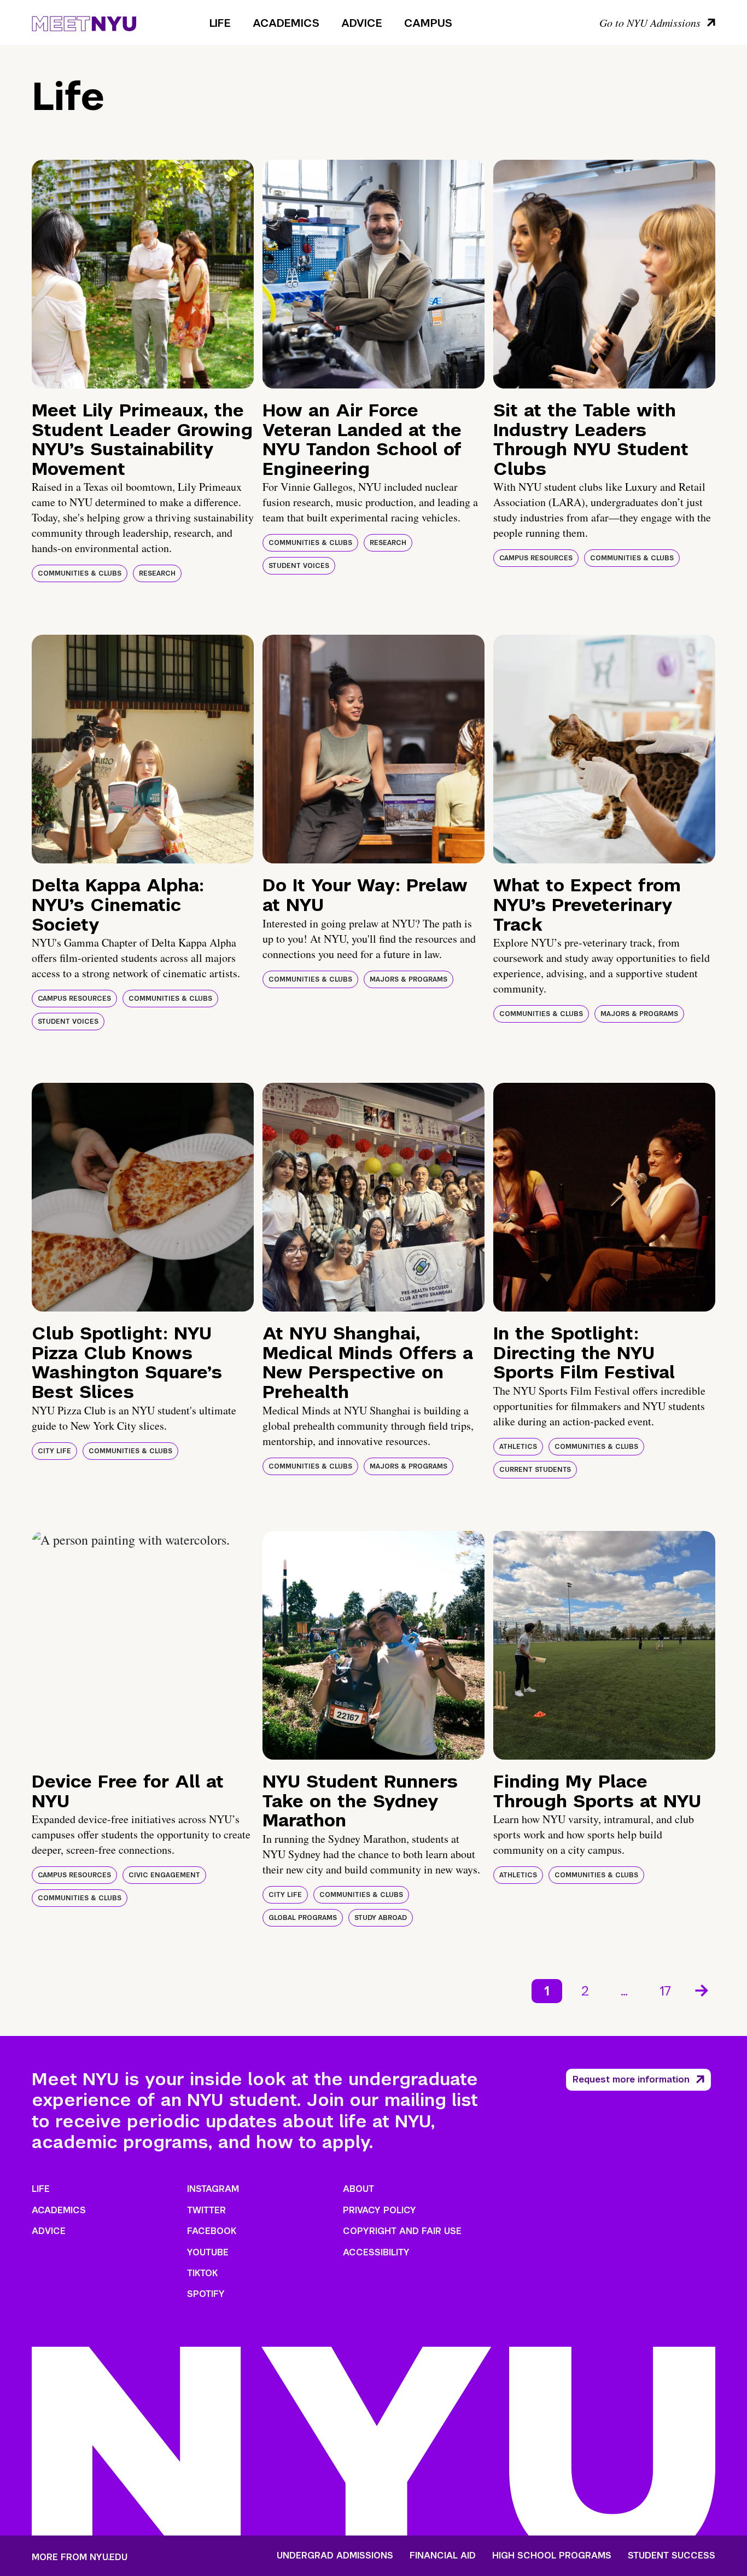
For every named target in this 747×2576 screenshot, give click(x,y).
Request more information (631, 2079)
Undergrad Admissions (335, 2556)
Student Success (672, 2556)
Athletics (518, 1447)
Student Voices (299, 566)
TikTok (202, 2273)
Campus (428, 23)
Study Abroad (381, 1918)
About (358, 2189)
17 (665, 1991)
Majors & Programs (408, 979)
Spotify (206, 2294)
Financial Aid (443, 2556)
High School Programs (552, 2556)
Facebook (212, 2231)
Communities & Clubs (80, 573)
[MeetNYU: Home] (84, 22)
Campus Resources (536, 558)
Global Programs (303, 1918)
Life (220, 23)
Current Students (535, 1470)
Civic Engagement (164, 1875)
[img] (143, 274)
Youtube (208, 2252)
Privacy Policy (380, 2210)
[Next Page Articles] (703, 1989)
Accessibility (376, 2252)
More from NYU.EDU (80, 2557)
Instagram (213, 2189)
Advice (362, 23)
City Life (54, 1451)
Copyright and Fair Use (402, 2231)
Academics (286, 23)
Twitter (206, 2210)
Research (157, 573)
